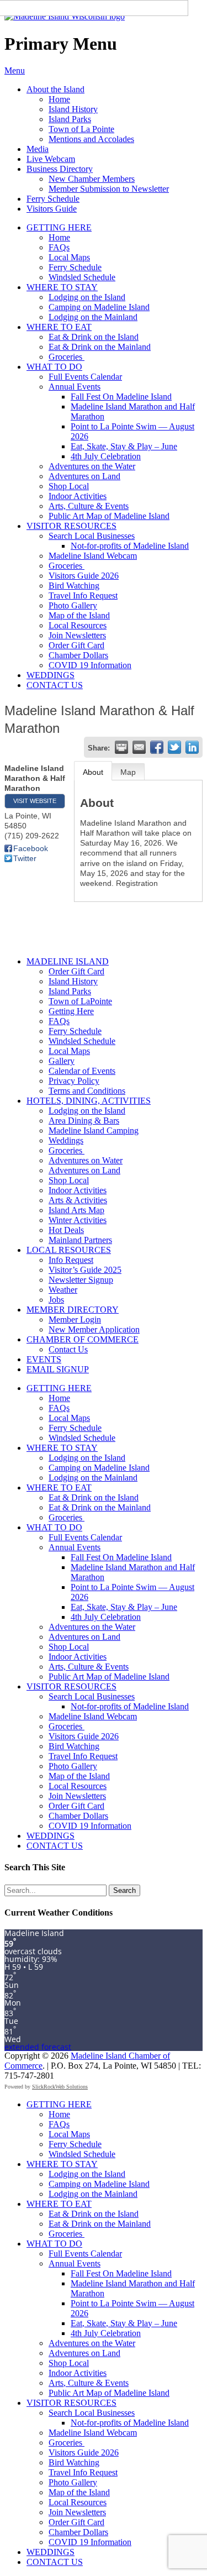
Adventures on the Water (92, 466)
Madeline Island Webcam (93, 556)
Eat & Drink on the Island (94, 337)
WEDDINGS (51, 675)
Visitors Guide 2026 (84, 576)
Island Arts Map (76, 1210)
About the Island (55, 89)
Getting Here (71, 1011)
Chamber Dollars (78, 655)
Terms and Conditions (87, 1091)
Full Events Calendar (85, 377)
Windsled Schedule (82, 277)
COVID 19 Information (90, 665)
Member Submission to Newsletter (109, 189)
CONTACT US (55, 685)
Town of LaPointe (80, 1001)
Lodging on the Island (87, 297)
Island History (73, 109)
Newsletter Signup (81, 1280)
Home (59, 99)
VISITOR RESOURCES (71, 526)
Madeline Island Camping (94, 1130)
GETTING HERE (59, 227)
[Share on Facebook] (157, 747)
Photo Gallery (73, 605)
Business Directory (60, 169)
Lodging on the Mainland (93, 317)
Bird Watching (74, 586)
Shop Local (69, 486)
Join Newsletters (77, 635)
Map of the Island (79, 615)
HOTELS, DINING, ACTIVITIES (89, 1101)
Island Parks (70, 119)
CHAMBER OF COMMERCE (83, 1339)
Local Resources (78, 625)
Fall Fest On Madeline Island (121, 397)
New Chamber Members (92, 179)
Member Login (75, 1320)
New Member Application (94, 1329)
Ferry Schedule (53, 199)
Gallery (62, 1061)
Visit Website (35, 801)
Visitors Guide (52, 209)
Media (38, 149)
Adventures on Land (84, 476)
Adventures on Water (86, 1160)
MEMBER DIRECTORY (73, 1310)
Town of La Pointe (81, 129)
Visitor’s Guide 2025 (85, 1270)
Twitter (25, 858)
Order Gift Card (76, 645)
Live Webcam (51, 159)
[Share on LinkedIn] (192, 747)
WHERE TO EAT (59, 327)
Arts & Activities (78, 1200)
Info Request (71, 1260)
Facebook (31, 848)
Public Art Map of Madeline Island (109, 516)
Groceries (67, 357)
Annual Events (75, 387)
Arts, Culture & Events (89, 506)
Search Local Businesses (92, 536)
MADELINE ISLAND (68, 961)
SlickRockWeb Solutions (60, 2087)
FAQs (59, 247)
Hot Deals (66, 1230)
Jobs (56, 1300)
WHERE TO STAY (62, 287)
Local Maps (69, 257)
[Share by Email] (139, 747)
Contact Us (68, 1349)
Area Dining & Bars (84, 1121)
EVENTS (44, 1359)
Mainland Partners (80, 1240)
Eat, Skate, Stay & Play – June (124, 446)
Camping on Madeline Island (99, 307)
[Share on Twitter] (174, 747)
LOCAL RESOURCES (69, 1250)
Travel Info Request (83, 596)
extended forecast (38, 2047)
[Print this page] (121, 747)
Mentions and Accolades (91, 139)
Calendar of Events (82, 1071)
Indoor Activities (78, 496)
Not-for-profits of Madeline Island (130, 546)
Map (128, 772)
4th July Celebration (106, 456)
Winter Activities (78, 1220)
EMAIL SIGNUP (58, 1369)
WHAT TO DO (54, 367)
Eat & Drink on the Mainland (100, 347)
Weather (63, 1290)
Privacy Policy (74, 1081)
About (93, 772)
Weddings (66, 1140)
